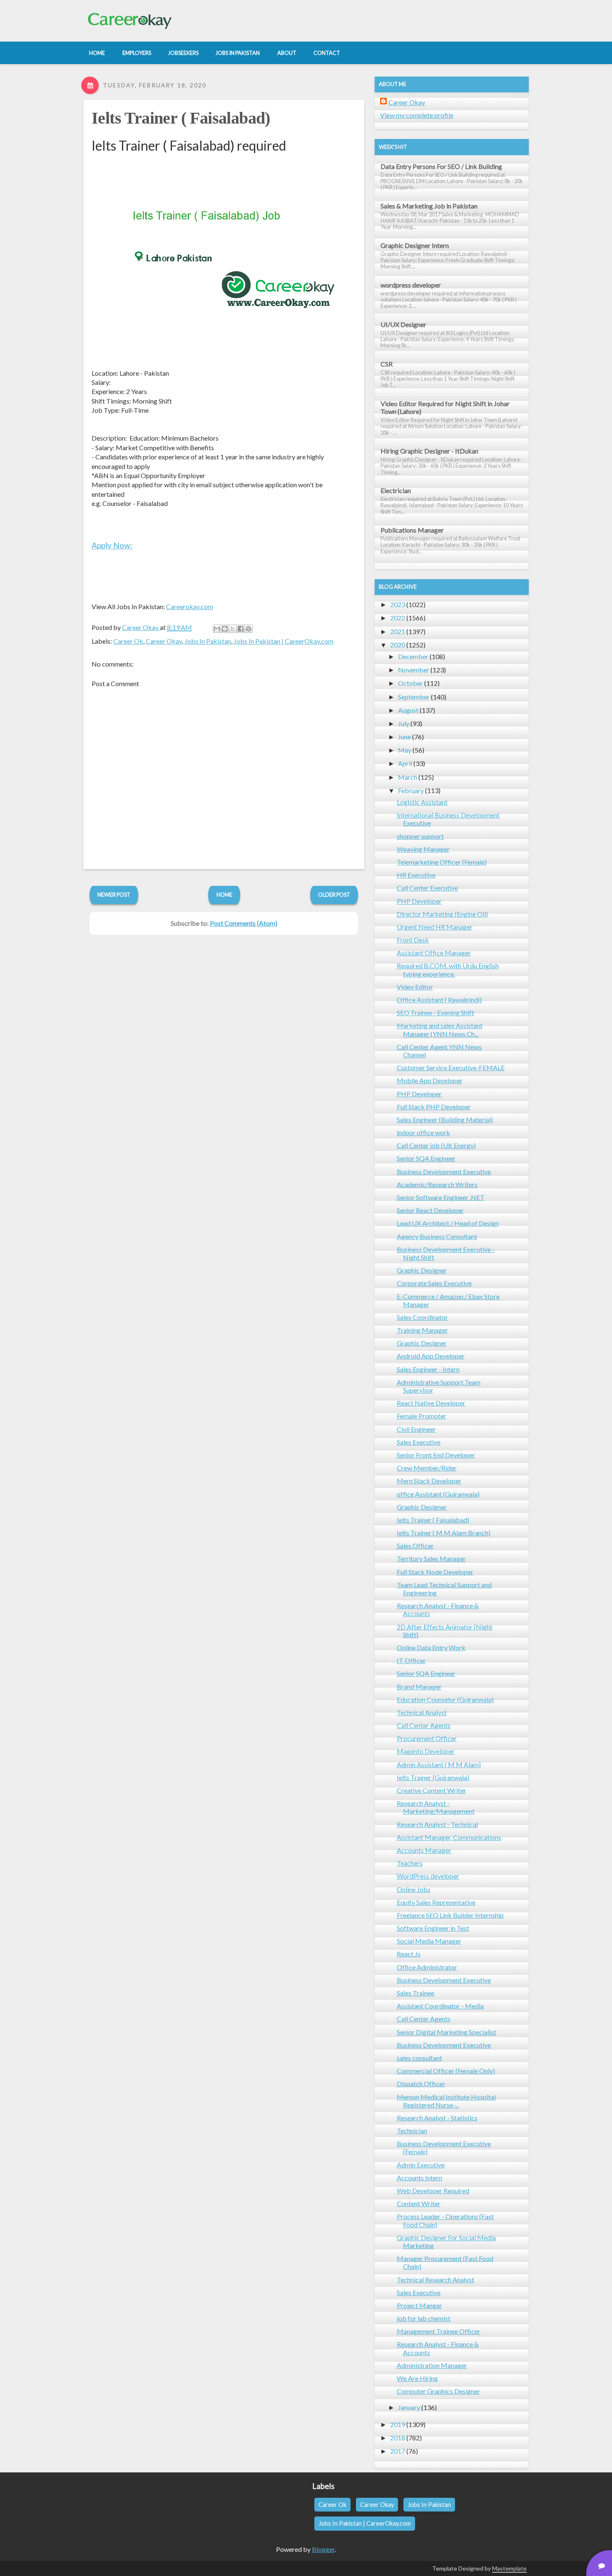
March (408, 777)
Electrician (396, 490)
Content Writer (419, 2203)
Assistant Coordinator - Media (440, 2006)
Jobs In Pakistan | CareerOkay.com (284, 641)
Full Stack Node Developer (435, 1572)
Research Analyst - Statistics (437, 2118)
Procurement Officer (427, 1738)
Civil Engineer (416, 1429)
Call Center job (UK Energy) (436, 1145)
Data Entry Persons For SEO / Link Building (441, 166)
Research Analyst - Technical (437, 1824)
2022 (398, 618)
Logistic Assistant (422, 802)
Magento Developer (426, 1751)
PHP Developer (419, 901)
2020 (398, 645)
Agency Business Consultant (437, 1236)
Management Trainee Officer (439, 2331)
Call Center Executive (427, 888)
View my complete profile (417, 115)
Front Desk (413, 940)
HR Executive (416, 875)
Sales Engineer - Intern (428, 1369)
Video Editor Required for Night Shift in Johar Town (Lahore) (445, 407)
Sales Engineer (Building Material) (445, 1119)
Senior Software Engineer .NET (441, 1197)
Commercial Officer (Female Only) (446, 2071)
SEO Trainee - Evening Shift (435, 1013)
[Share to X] (233, 629)
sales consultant (419, 2058)
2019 (398, 2424)
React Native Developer (431, 1403)
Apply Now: (112, 545)
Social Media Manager (429, 1941)
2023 (398, 604)
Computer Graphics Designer (438, 2391)
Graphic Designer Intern (415, 245)
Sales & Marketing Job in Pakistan (429, 206)
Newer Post (114, 895)
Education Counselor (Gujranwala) (445, 1700)
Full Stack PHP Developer (434, 1107)
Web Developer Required (433, 2190)
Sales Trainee (415, 1993)
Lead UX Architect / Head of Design (448, 1223)
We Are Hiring (417, 2378)
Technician (412, 2131)
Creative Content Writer (432, 1790)
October (410, 683)
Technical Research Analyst (435, 2280)
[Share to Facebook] (241, 629)
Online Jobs (414, 1889)
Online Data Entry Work (431, 1647)
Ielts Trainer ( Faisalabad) (181, 118)
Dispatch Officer (421, 2084)
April (405, 763)
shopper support (420, 836)
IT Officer (411, 1660)
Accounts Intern (419, 2178)
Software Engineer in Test (433, 1928)
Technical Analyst (422, 1712)
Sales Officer (415, 1546)
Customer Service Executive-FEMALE (451, 1067)
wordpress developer (411, 285)
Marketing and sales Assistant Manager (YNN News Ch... (440, 1029)
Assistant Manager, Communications (449, 1837)
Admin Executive (421, 2165)
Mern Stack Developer (429, 1481)
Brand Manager (419, 1687)
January (409, 2407)
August (408, 710)
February (411, 790)
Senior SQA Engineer (426, 1158)
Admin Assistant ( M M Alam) (439, 1764)
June (404, 737)
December (413, 656)
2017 (398, 2451)
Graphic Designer (422, 1270)
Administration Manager (432, 2365)
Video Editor (415, 987)
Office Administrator (427, 1967)
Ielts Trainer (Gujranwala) (433, 1777)
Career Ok (128, 641)
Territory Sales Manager (431, 1558)
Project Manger (419, 2305)
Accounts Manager (424, 1850)
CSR (387, 364)
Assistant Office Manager (434, 953)
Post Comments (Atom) (244, 923)
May (405, 750)
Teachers (410, 1863)
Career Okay (164, 641)
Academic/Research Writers (437, 1184)
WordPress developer (428, 1876)
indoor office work (423, 1132)
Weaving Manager (423, 849)
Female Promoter (422, 1416)
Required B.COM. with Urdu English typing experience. (448, 969)
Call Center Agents (424, 1725)
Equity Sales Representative (436, 1902)
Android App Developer (431, 1356)
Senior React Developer (430, 1210)
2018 (398, 2438)
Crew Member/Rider (427, 1468)
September (414, 697)
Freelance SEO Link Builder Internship (450, 1915)
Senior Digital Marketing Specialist (447, 2032)
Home (224, 895)
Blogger (323, 2549)
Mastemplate (509, 2568)
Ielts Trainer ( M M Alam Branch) (444, 1533)
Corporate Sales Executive (434, 1283)
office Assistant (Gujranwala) (438, 1494)
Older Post (334, 895)
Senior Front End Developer (436, 1455)
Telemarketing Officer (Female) (442, 862)
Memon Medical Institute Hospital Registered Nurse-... (446, 2101)
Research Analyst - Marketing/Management (436, 1807)
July (404, 723)
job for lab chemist (424, 2318)
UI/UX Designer (403, 324)
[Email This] (217, 629)
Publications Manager (412, 530)
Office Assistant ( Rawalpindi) (439, 1000)
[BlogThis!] (225, 629)
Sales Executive (419, 1442)
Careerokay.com (190, 606)
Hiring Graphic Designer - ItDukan (429, 451)
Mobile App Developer (430, 1080)
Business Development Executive (444, 1171)
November (414, 670)
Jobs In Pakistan (208, 641)
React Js (409, 1954)
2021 (398, 631)
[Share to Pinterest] (249, 629)
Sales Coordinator (422, 1317)
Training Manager (422, 1330)
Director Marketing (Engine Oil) (442, 914)
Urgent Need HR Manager (435, 927)
